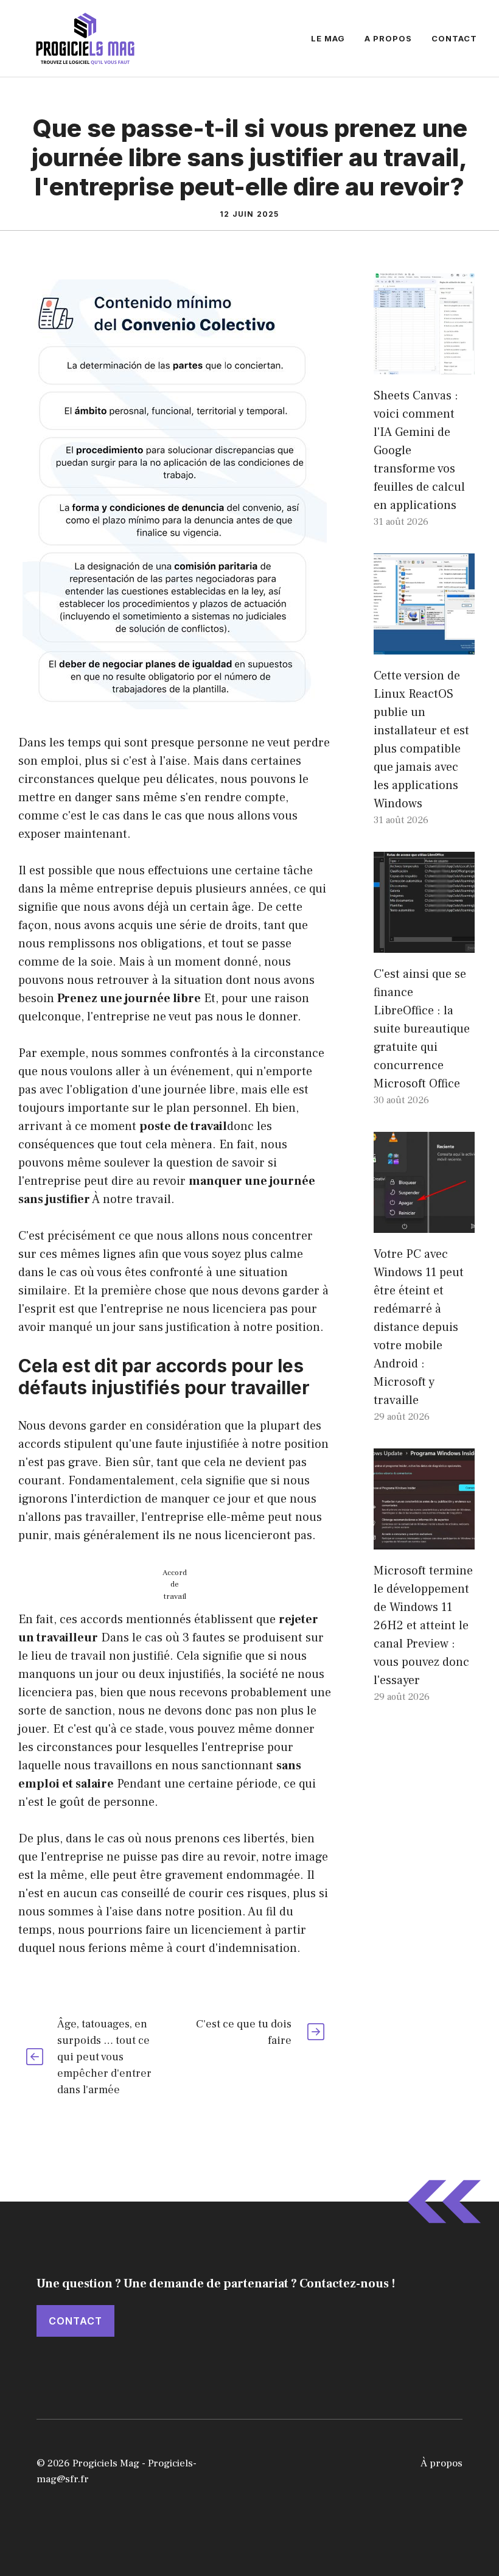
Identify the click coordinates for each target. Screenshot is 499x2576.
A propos (388, 38)
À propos (441, 2463)
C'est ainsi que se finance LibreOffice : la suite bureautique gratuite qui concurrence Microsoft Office (422, 1029)
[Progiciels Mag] (85, 38)
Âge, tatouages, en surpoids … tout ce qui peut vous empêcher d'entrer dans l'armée (104, 2057)
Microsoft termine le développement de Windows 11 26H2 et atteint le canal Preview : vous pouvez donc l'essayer (423, 1626)
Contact (454, 38)
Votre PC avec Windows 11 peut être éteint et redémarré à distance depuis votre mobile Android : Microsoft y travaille (419, 1327)
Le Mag (328, 38)
